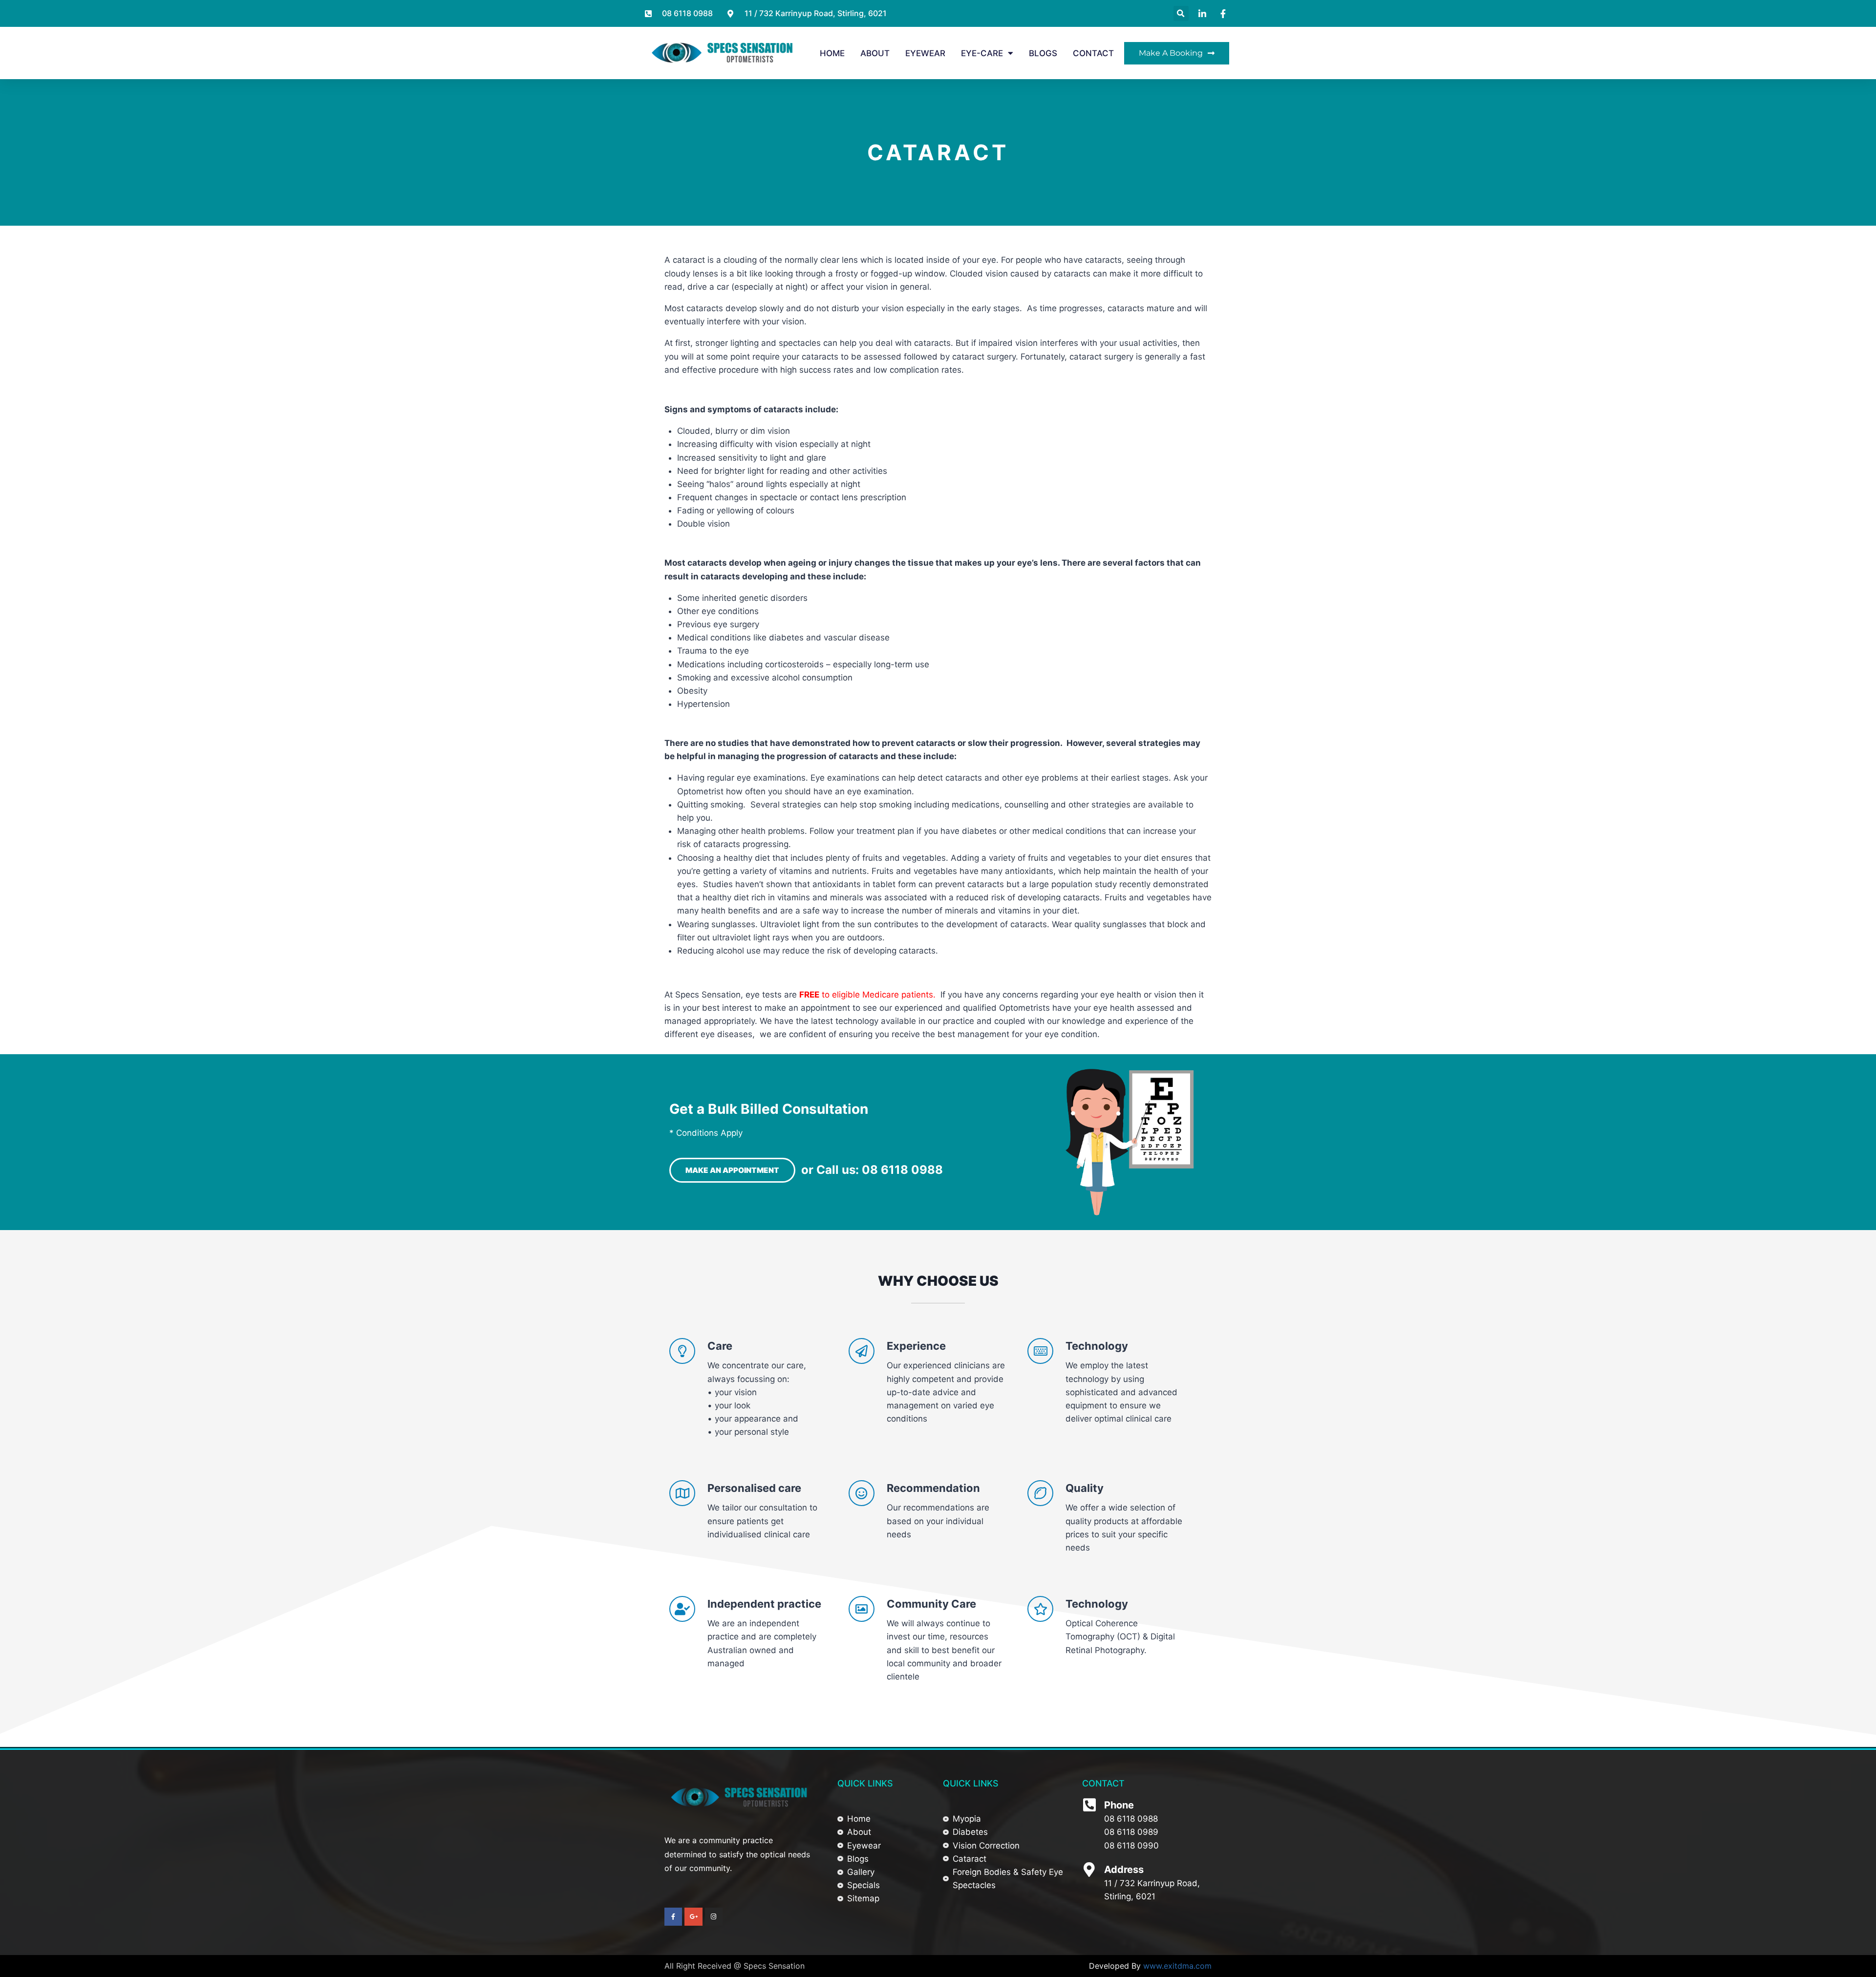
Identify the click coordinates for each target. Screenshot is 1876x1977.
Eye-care (982, 53)
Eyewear (925, 53)
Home (832, 53)
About (875, 53)
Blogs (1043, 53)
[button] (1181, 13)
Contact (1093, 53)
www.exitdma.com (1177, 1966)
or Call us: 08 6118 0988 (872, 1170)
